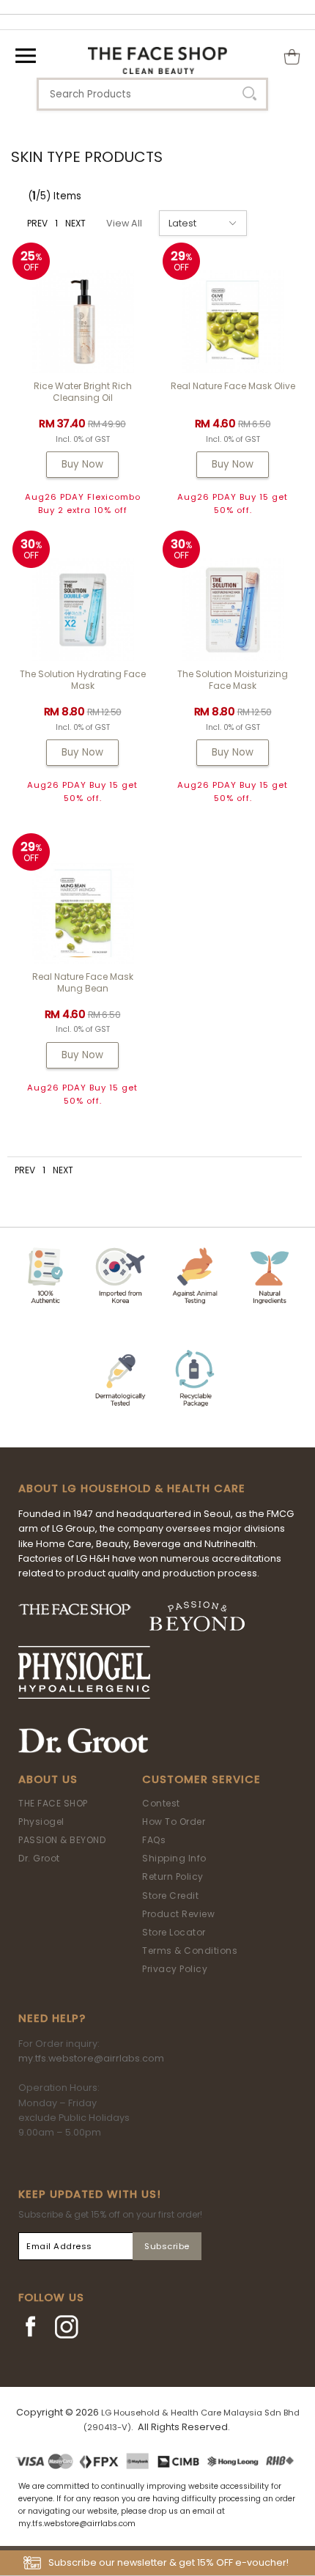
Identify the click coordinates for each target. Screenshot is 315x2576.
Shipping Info (174, 1858)
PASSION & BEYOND (62, 1840)
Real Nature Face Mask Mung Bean (83, 982)
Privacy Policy (175, 1969)
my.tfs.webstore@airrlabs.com (91, 2058)
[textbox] (152, 94)
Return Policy (173, 1876)
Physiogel (41, 1822)
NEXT (75, 223)
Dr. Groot (39, 1858)
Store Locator (174, 1932)
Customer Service (201, 1779)
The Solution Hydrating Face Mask (83, 680)
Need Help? (52, 2018)
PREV (37, 223)
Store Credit (170, 1896)
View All (124, 223)
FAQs (154, 1840)
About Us (48, 1779)
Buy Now (82, 464)
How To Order (174, 1822)
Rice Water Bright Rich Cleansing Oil (83, 392)
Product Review (178, 1914)
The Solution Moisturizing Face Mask (233, 680)
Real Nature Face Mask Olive (233, 386)
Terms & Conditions (190, 1951)
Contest (161, 1803)
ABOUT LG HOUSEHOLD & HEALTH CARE (132, 1488)
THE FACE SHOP (53, 1803)
